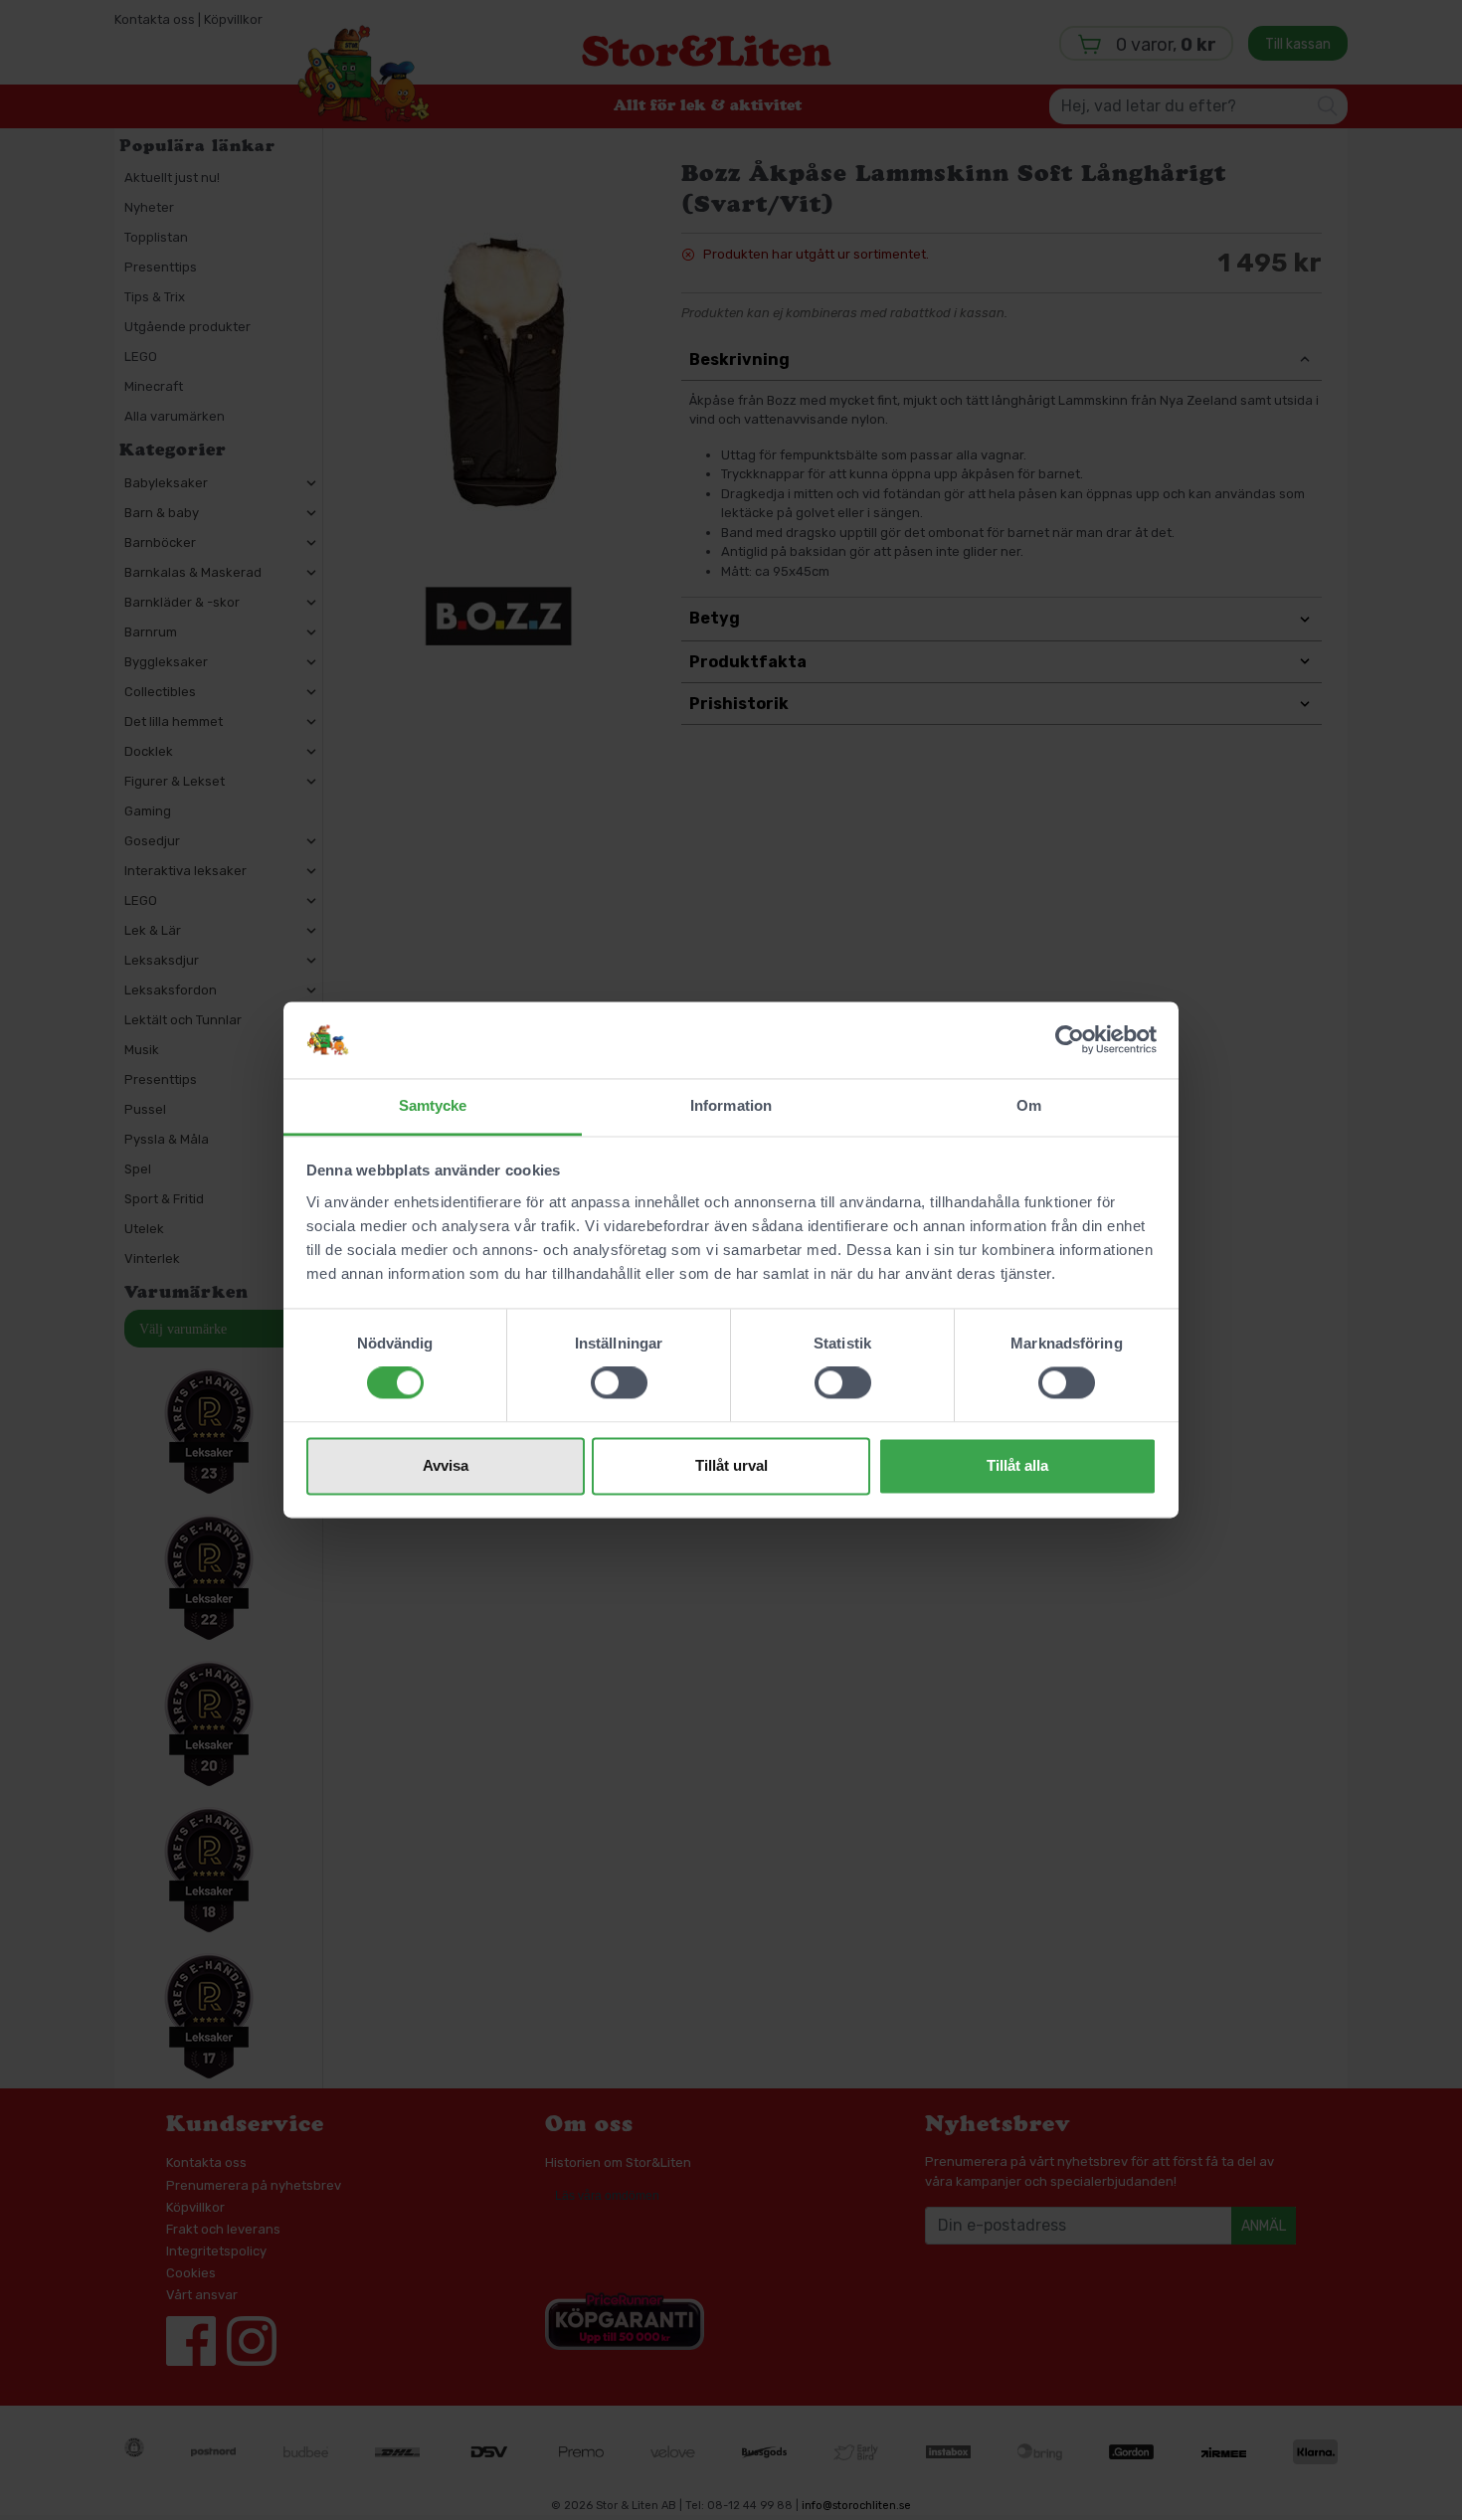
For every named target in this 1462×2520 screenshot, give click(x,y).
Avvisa (446, 1465)
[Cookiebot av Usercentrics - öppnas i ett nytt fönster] (1070, 1040)
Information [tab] (731, 1105)
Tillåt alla (1017, 1465)
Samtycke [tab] (433, 1105)
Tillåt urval (731, 1465)
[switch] (619, 1383)
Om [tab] (1029, 1105)
